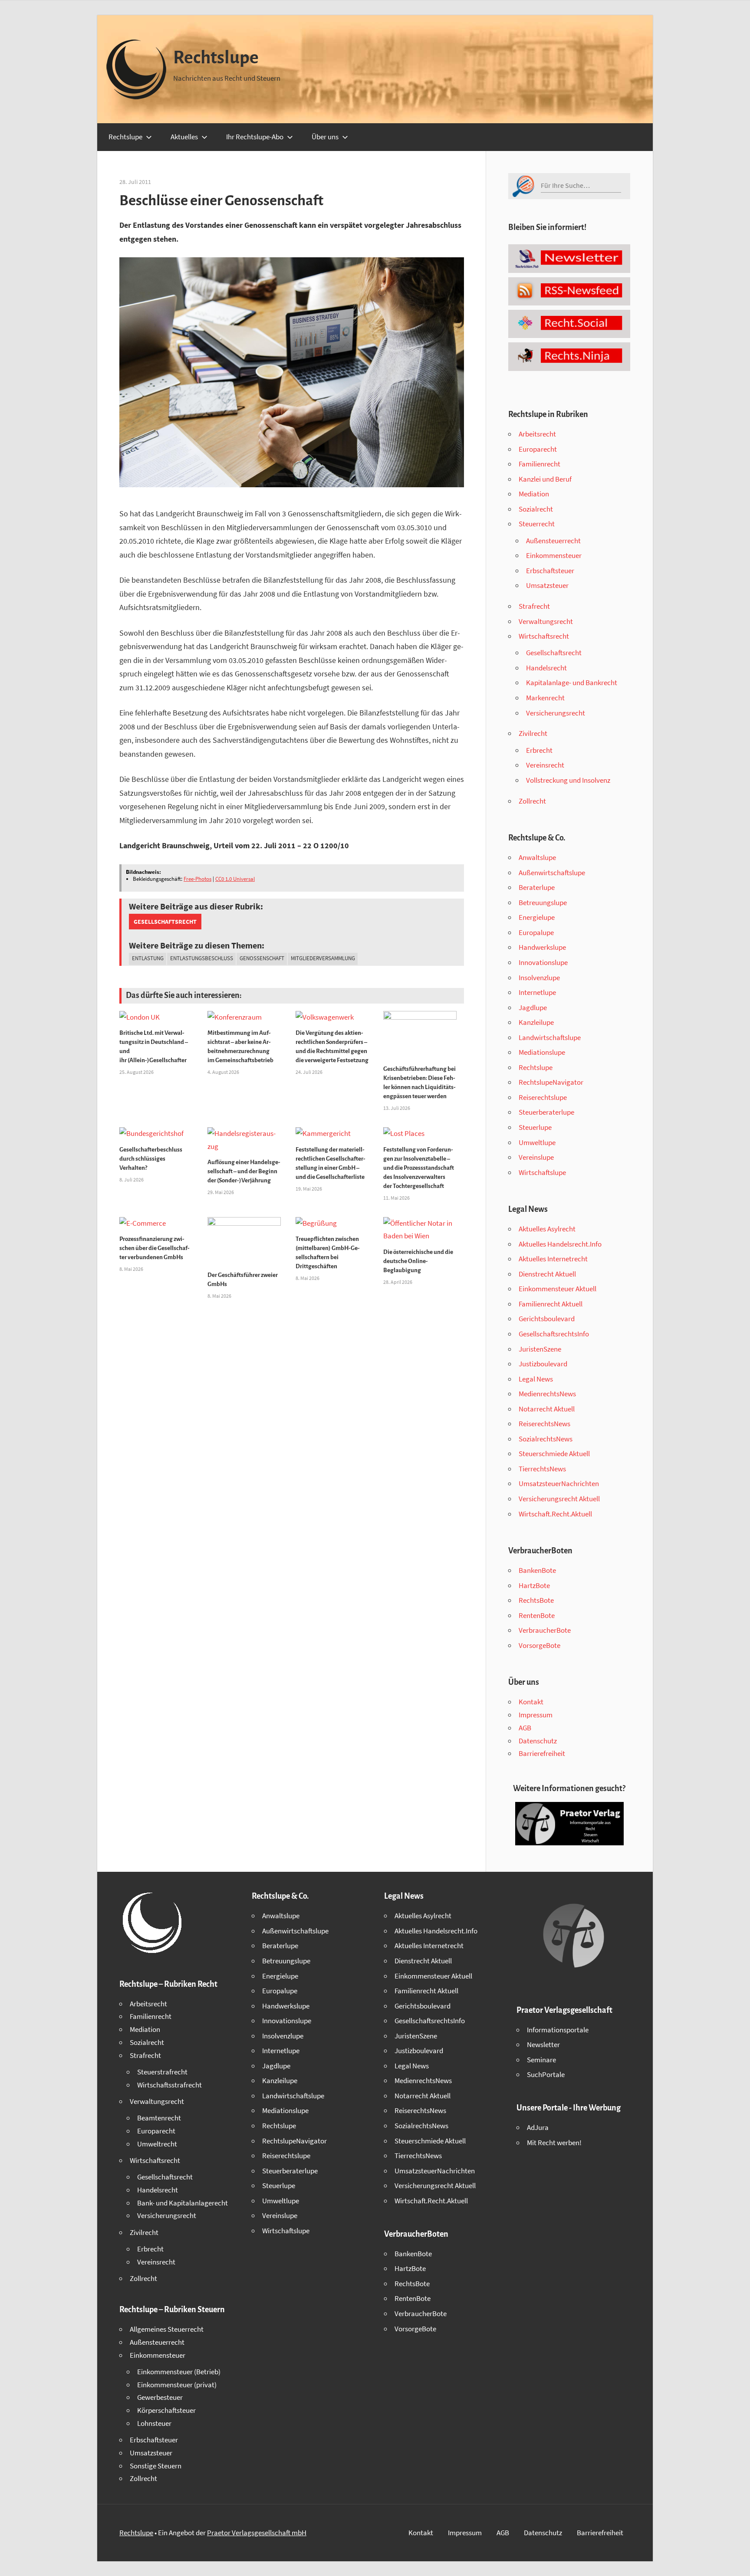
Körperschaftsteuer (166, 2410)
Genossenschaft (262, 958)
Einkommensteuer (554, 555)
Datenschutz (538, 1741)
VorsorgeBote (539, 1645)
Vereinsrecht (545, 765)
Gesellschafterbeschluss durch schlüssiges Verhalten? (151, 1159)
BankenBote (537, 1570)
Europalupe (536, 932)
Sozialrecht (536, 509)
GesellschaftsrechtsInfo (554, 1334)
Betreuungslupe (543, 902)
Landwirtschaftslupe (550, 1037)
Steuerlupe (535, 1127)
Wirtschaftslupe (542, 1172)
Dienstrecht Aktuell (547, 1274)
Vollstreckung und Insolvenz (568, 780)
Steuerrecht (537, 524)
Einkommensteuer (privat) (177, 2385)
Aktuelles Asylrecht (547, 1229)
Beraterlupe (537, 887)
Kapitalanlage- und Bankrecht (572, 683)
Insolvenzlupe (539, 978)
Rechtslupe (216, 58)
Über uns (325, 137)
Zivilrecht (533, 733)
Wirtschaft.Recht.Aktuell (555, 1514)
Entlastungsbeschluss (202, 958)
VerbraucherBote (545, 1630)
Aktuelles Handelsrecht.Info (560, 1244)
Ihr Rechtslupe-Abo (255, 137)
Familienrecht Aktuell (551, 1304)
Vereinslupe (536, 1157)
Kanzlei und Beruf (545, 479)
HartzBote (534, 1585)
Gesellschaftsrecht (165, 922)
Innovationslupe (543, 962)
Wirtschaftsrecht (544, 636)
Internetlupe (537, 992)
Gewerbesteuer (160, 2397)
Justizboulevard (543, 1364)
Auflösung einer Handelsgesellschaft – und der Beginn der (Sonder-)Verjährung (244, 1171)
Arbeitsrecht (537, 434)
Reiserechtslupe (543, 1097)
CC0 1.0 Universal (235, 879)
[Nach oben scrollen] (736, 2562)
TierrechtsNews (542, 1469)
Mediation (534, 494)
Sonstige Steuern (156, 2466)
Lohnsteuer (154, 2423)
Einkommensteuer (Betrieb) (179, 2372)
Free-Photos (197, 879)
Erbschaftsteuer (550, 571)
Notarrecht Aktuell (547, 1409)
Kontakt (531, 1702)
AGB (525, 1728)
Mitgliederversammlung (323, 958)
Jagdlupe (533, 1007)
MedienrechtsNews (547, 1394)
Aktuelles (184, 137)
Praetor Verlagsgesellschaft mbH (257, 2533)
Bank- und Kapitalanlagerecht (183, 2203)
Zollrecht (532, 801)
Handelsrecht (546, 668)
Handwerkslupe (542, 947)
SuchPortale (546, 2074)
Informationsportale (558, 2030)
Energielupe (537, 917)
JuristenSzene (540, 1349)
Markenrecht (545, 698)
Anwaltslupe (537, 857)
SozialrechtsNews (546, 1439)
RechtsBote (536, 1600)
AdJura (538, 2127)
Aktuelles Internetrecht (553, 1259)
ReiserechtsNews (544, 1424)
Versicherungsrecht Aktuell (559, 1499)
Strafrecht (534, 606)
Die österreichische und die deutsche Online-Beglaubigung (418, 1261)
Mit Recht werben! (554, 2143)
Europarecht (538, 449)
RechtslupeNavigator (551, 1082)
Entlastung (148, 958)
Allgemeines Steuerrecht (167, 2329)
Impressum (536, 1715)
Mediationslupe (542, 1052)
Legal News (536, 1379)
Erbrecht (539, 750)
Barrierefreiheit (542, 1753)
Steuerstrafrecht (162, 2072)
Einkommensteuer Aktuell (558, 1289)
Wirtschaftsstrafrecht (169, 2085)
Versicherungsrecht (556, 713)
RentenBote (537, 1615)
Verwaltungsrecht (546, 621)
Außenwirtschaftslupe (552, 873)
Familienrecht (539, 464)
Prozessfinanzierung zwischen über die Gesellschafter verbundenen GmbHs (155, 1248)
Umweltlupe (537, 1142)
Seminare (541, 2060)
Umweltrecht (157, 2144)
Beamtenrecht (159, 2118)
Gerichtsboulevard (547, 1319)
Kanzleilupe (536, 1022)
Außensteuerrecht (553, 541)
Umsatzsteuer (547, 585)
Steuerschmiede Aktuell (554, 1454)
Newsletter (543, 2044)
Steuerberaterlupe (546, 1112)
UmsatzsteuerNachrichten (559, 1483)
